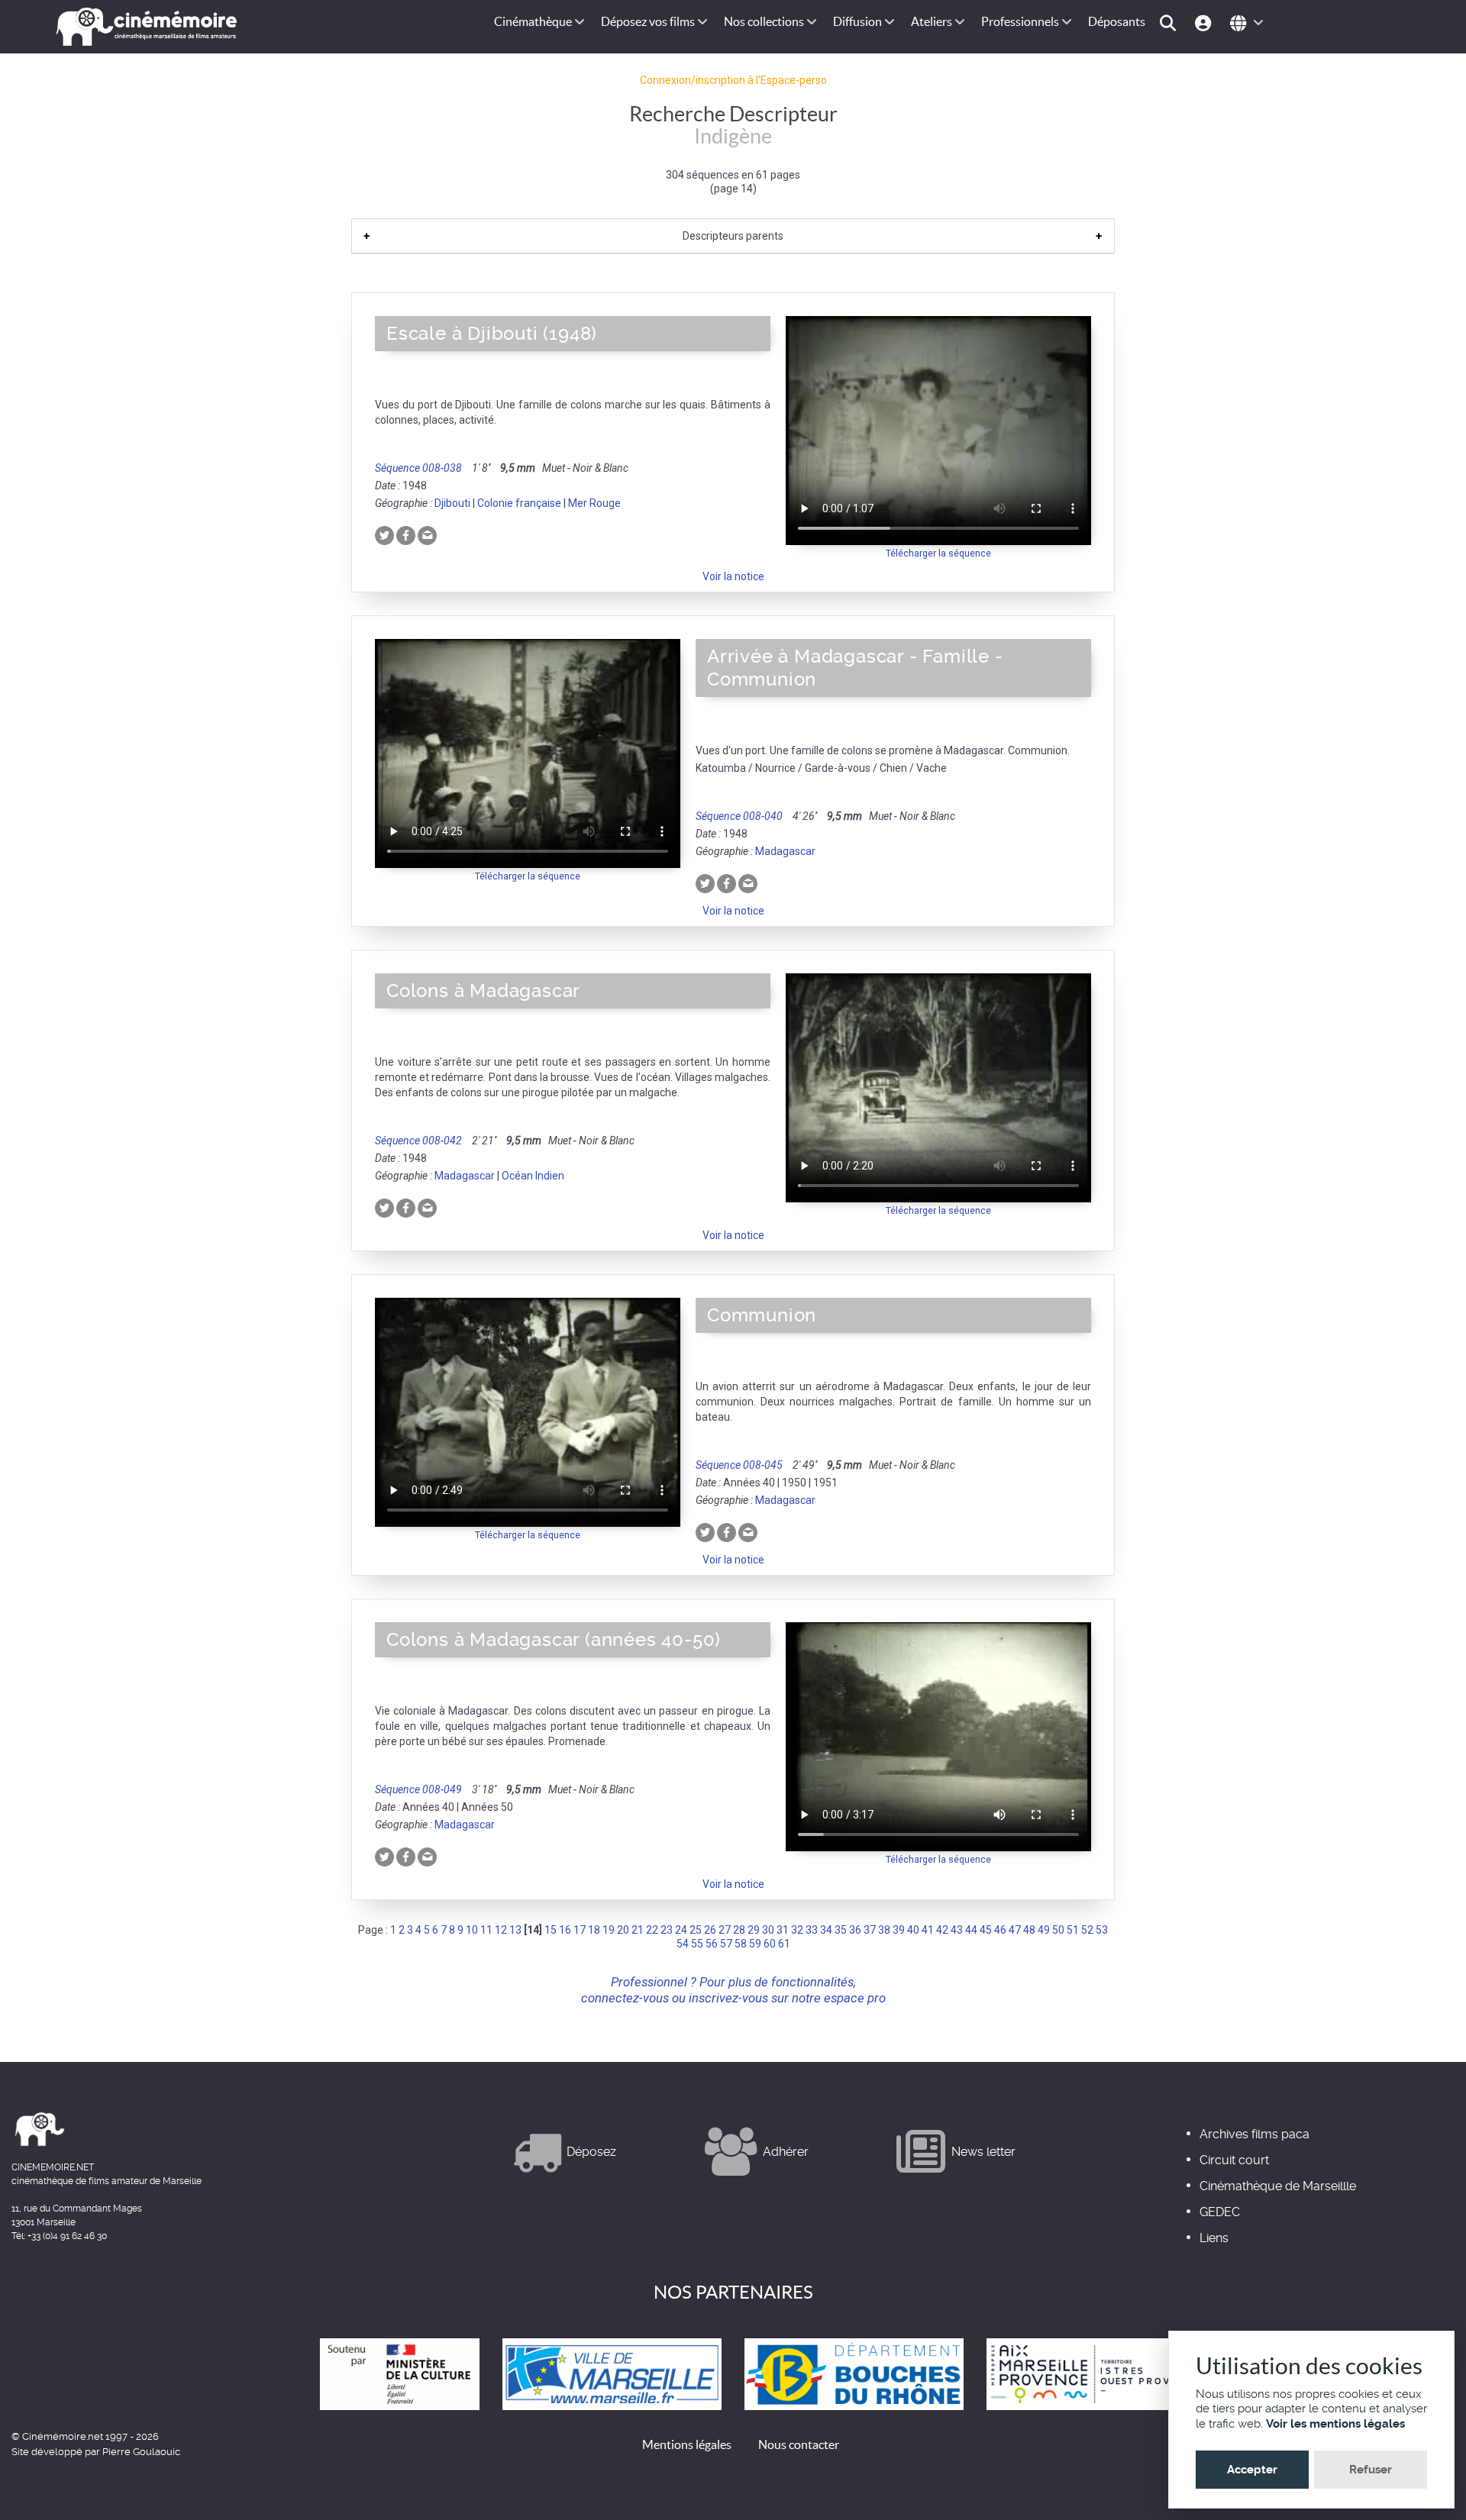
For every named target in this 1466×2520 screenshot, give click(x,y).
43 (957, 1930)
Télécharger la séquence (938, 553)
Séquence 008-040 (739, 816)
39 (899, 1930)
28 (739, 1930)
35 (841, 1930)
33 (812, 1930)
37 (870, 1930)
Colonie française (519, 503)
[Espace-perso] (1205, 22)
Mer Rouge (594, 503)
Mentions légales (687, 2444)
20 (623, 1930)
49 (1044, 1930)
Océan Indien (533, 1176)
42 (942, 1930)
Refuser (1371, 2470)
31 (783, 1930)
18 (594, 1930)
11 (486, 1930)
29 (754, 1930)
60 (770, 1944)
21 (638, 1930)
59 (755, 1944)
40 (913, 1930)
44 (971, 1930)
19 (609, 1930)
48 (1029, 1930)
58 (741, 1944)
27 (725, 1930)
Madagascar (785, 851)
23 (667, 1930)
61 (784, 1944)
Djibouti (452, 503)
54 (683, 1944)
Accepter (1252, 2470)
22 (652, 1930)
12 (501, 1930)
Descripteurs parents (733, 236)
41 (928, 1930)
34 (826, 1930)
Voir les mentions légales (1335, 2424)
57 (726, 1944)
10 (472, 1930)
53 (1102, 1930)
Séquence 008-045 (739, 1465)
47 (1015, 1930)
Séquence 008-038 (418, 468)
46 (1000, 1930)
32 (797, 1930)
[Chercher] (1170, 22)
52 (1087, 1930)
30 (768, 1930)
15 (551, 1930)
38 (884, 1930)
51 (1073, 1930)
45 (986, 1930)
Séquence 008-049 (418, 1789)
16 (565, 1930)
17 (580, 1930)
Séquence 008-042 (418, 1141)
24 (681, 1930)
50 (1058, 1930)
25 (696, 1930)
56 (712, 1944)
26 (710, 1930)
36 (855, 1930)
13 (515, 1930)
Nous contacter (799, 2444)
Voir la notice (733, 576)
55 (697, 1944)
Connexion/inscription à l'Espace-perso (733, 80)
